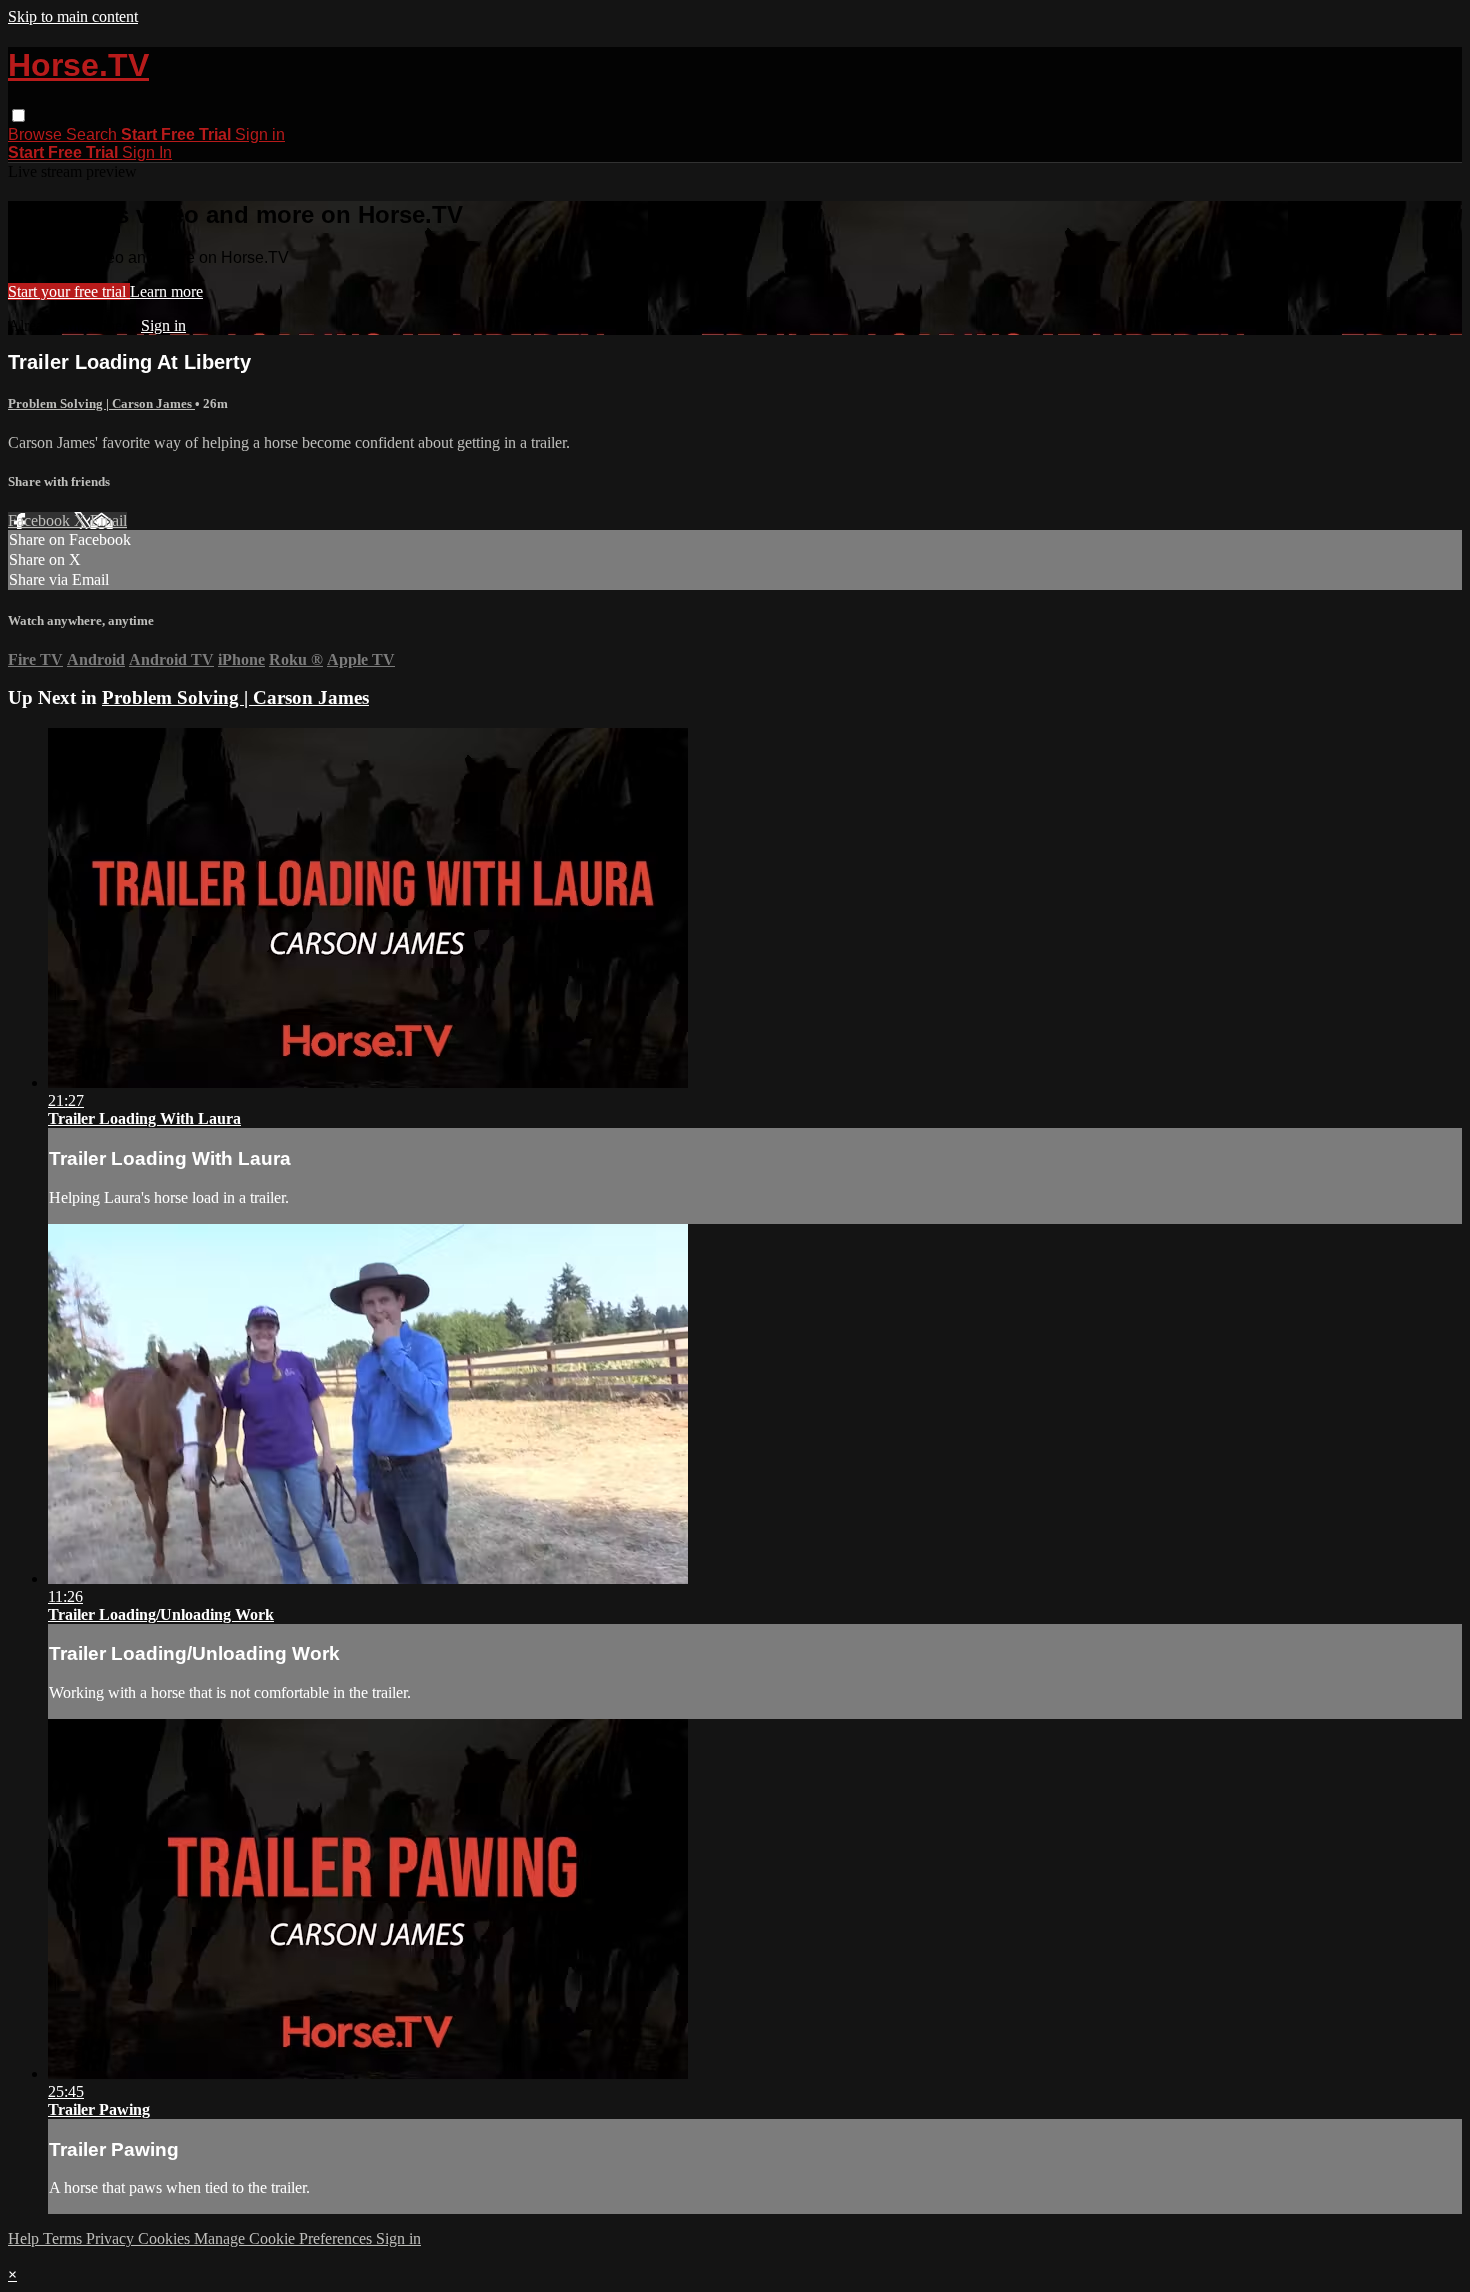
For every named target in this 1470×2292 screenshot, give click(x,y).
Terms (64, 2238)
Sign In (147, 152)
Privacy (112, 2238)
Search (93, 134)
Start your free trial (69, 291)
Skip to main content (73, 16)
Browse (37, 134)
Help (25, 2238)
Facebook (41, 520)
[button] (18, 115)
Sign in (260, 134)
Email (108, 520)
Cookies (166, 2238)
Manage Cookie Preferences (285, 2238)
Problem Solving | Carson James (101, 403)
